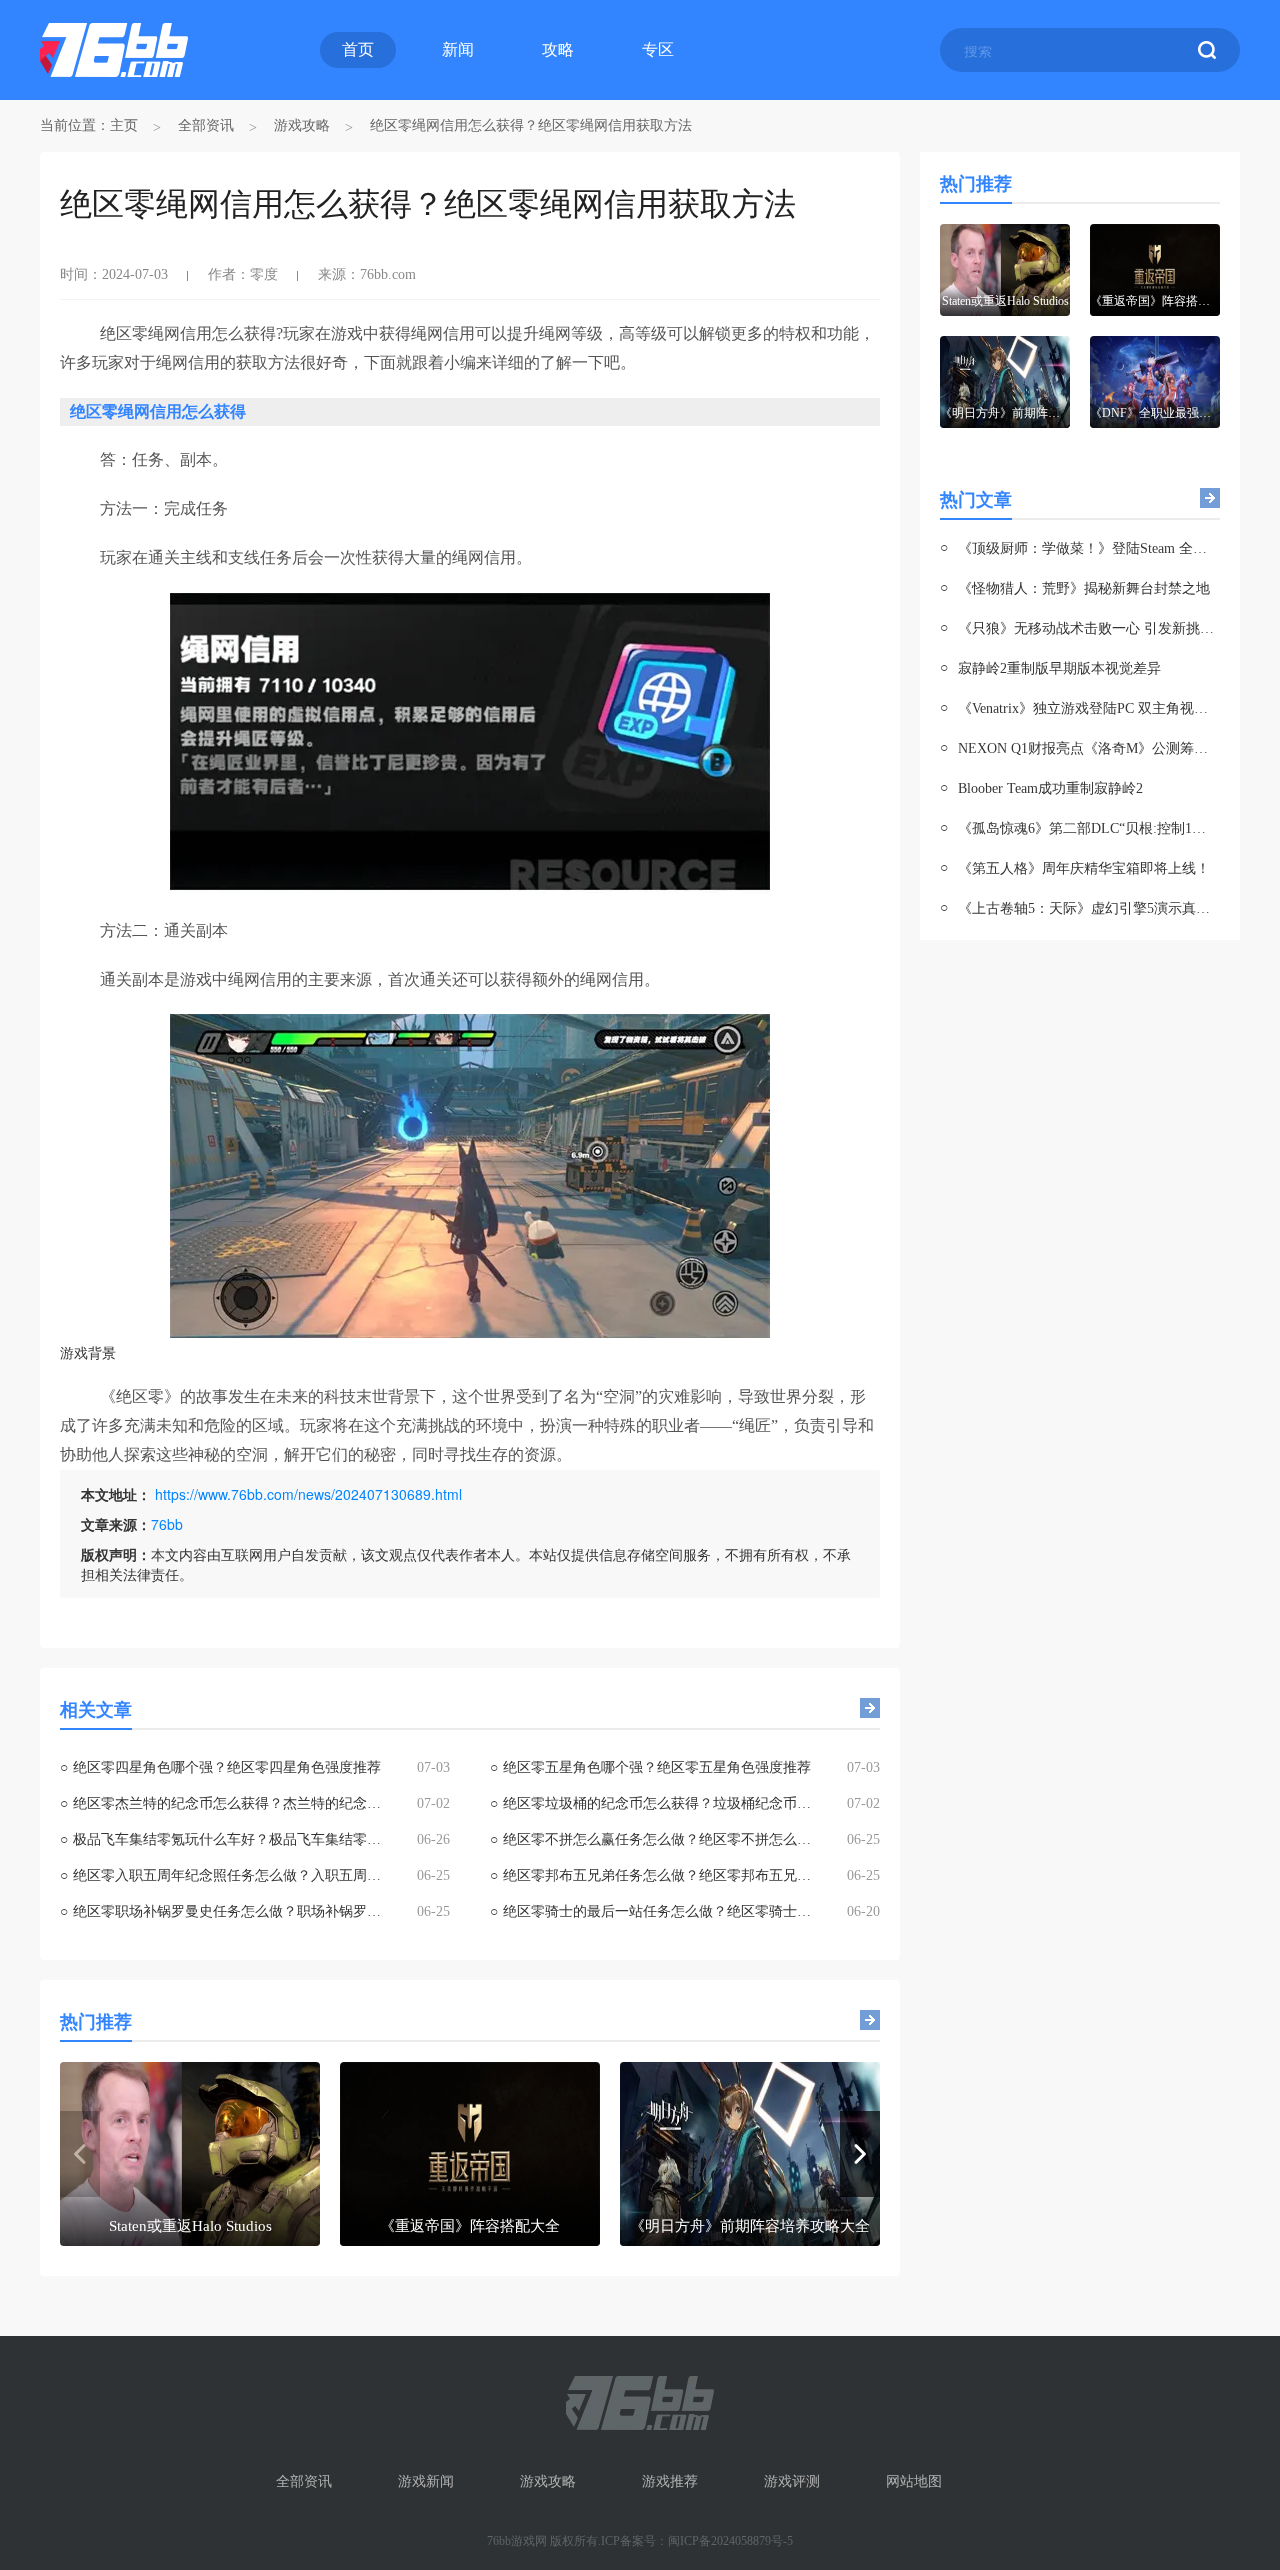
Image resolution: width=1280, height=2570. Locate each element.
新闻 (458, 49)
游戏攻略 (302, 125)
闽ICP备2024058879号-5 (730, 2541)
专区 (658, 49)
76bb (167, 1524)
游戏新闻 (426, 2481)
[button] (860, 2154)
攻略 (558, 49)
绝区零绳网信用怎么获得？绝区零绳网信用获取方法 (531, 125)
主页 (124, 125)
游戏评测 (792, 2481)
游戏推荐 (670, 2481)
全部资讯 (206, 125)
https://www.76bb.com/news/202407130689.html (308, 1494)
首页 (358, 49)
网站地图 (914, 2481)
